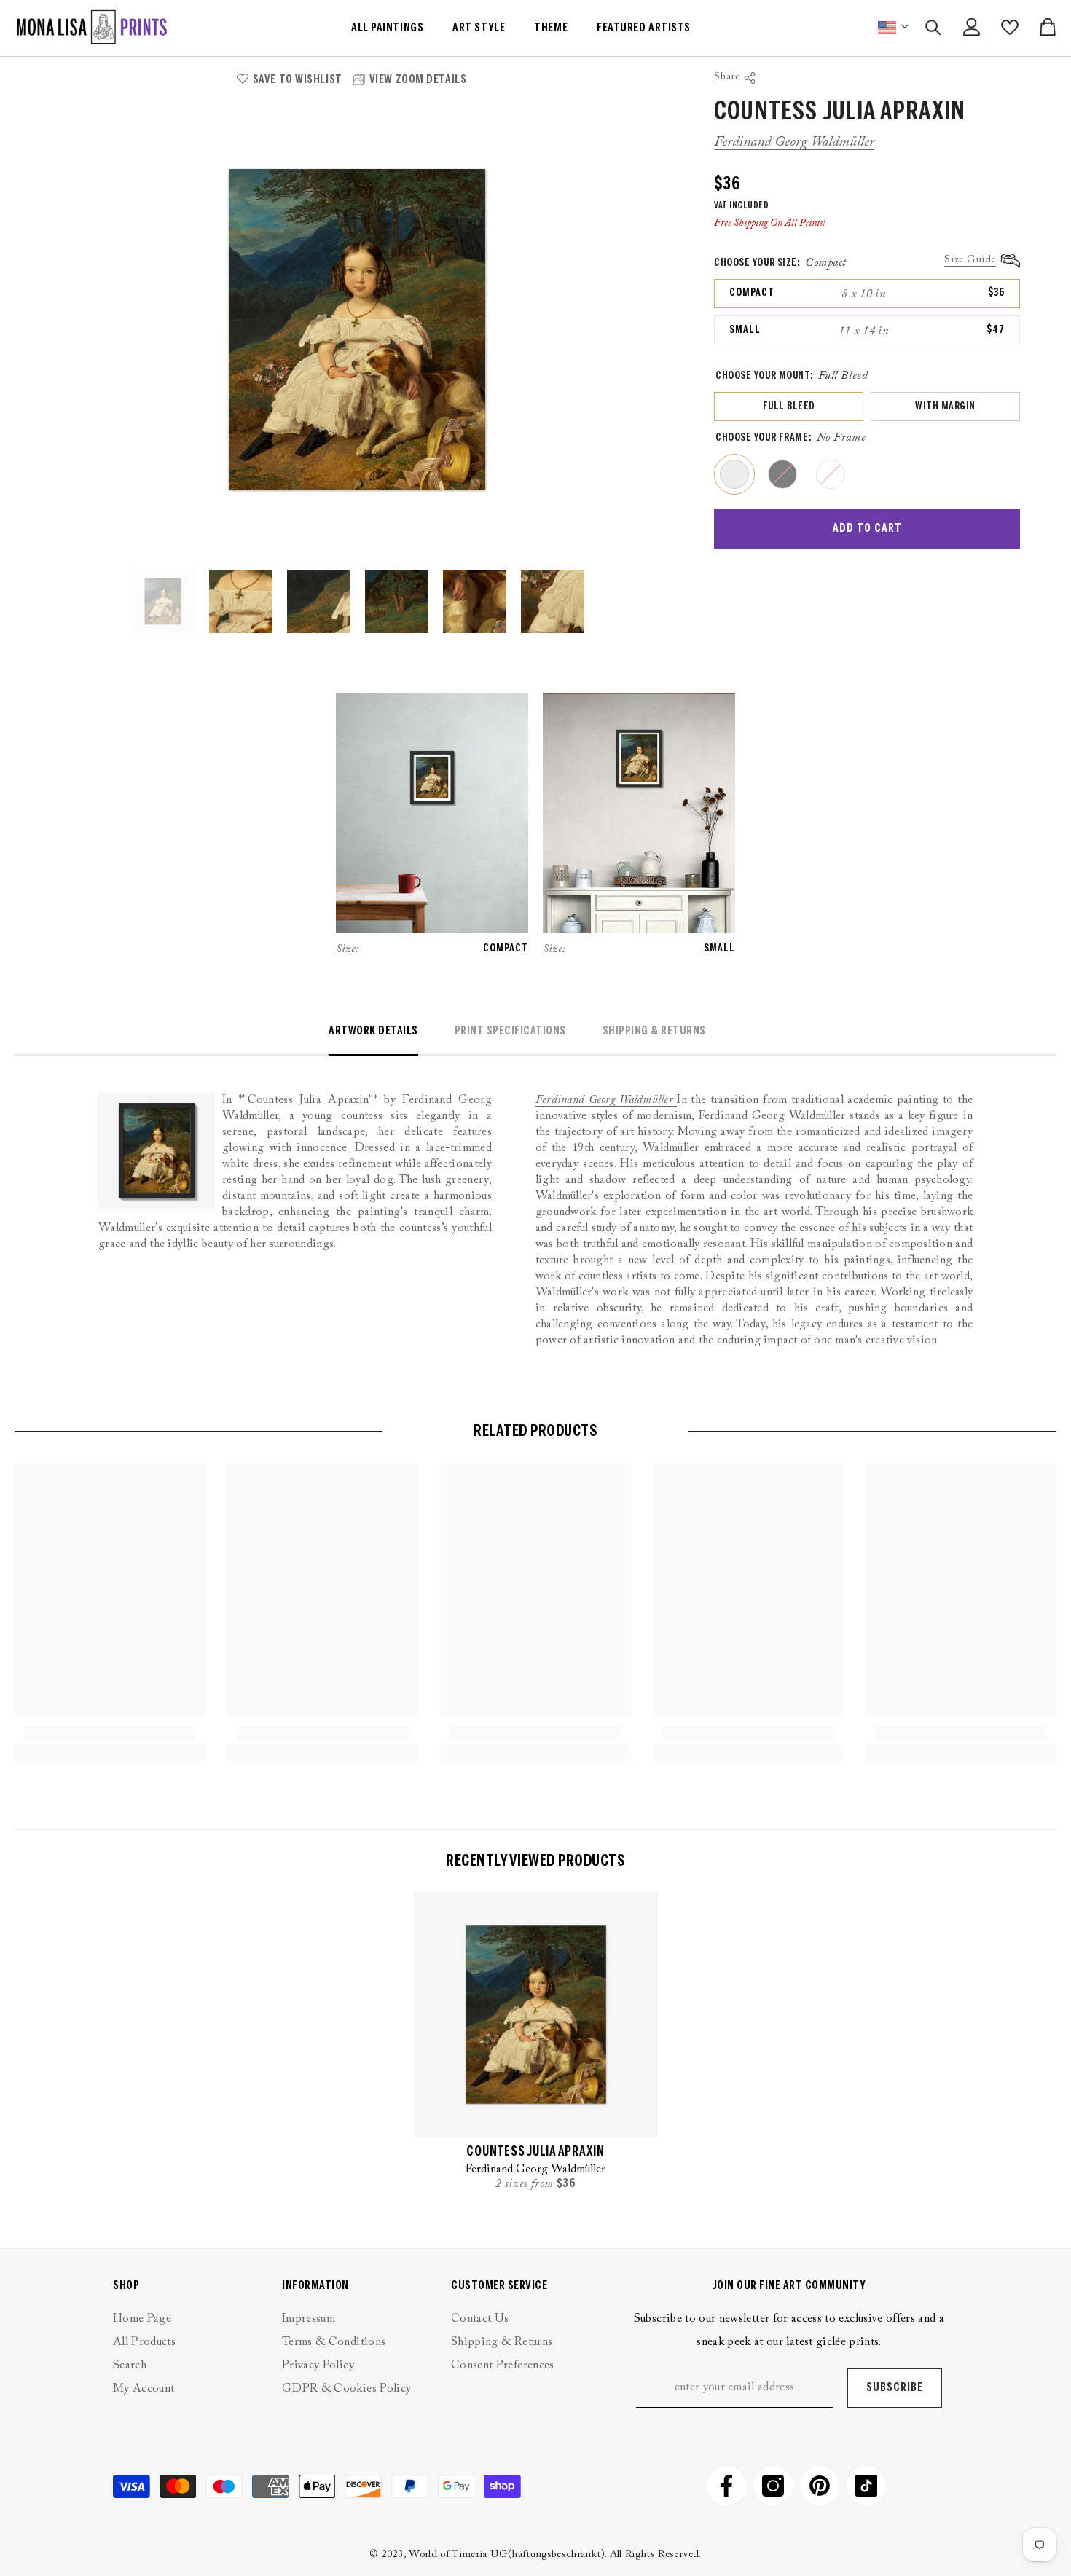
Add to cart (867, 529)
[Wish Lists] (1010, 27)
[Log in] (972, 27)
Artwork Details (373, 1031)
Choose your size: (780, 263)
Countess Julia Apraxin (535, 2152)
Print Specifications (510, 1031)
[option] (357, 329)
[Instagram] (773, 2486)
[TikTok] (866, 2486)
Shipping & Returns (654, 1031)
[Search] (933, 27)
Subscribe (895, 2388)
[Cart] (1048, 27)
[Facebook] (726, 2486)
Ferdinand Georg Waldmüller (794, 143)
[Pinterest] (820, 2486)
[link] (110, 1733)
